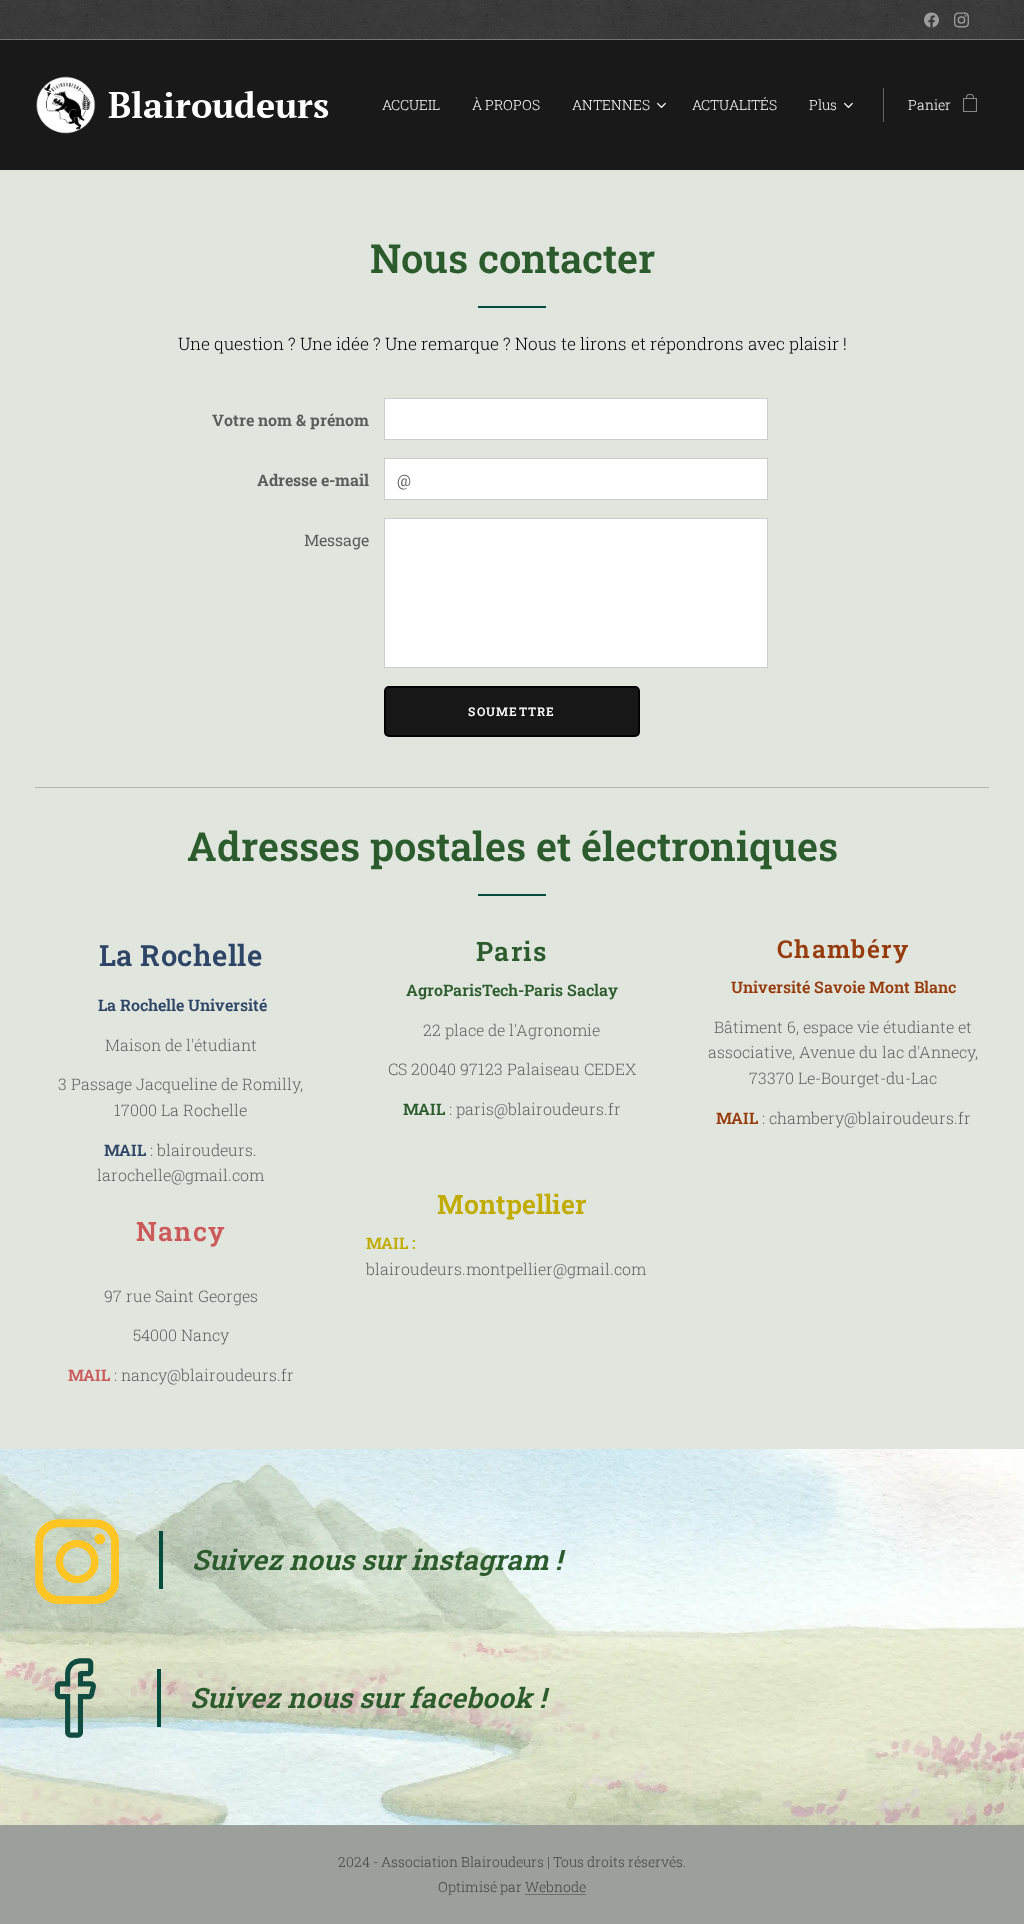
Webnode (555, 1886)
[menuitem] (416, 105)
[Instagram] (961, 20)
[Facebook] (931, 20)
